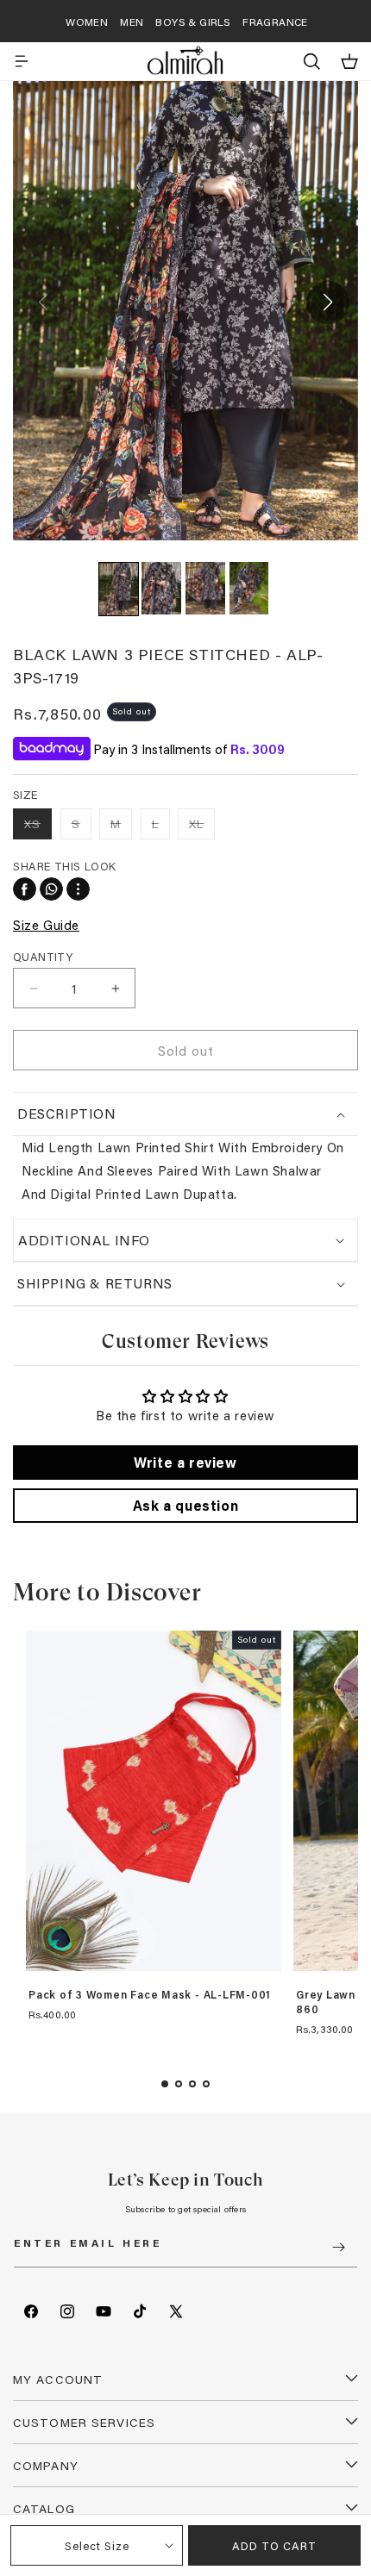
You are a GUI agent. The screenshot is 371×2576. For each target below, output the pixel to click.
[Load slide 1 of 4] (165, 2084)
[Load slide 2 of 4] (179, 2084)
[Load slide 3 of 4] (192, 2084)
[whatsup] (51, 889)
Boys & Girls (193, 22)
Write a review (185, 1462)
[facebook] (25, 889)
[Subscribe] (338, 2247)
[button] (22, 61)
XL (202, 827)
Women (87, 22)
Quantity (43, 956)
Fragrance (275, 22)
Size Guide (46, 925)
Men (132, 22)
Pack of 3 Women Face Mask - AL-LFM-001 (150, 1995)
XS (38, 827)
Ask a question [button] (185, 1505)
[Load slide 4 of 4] (206, 2084)
